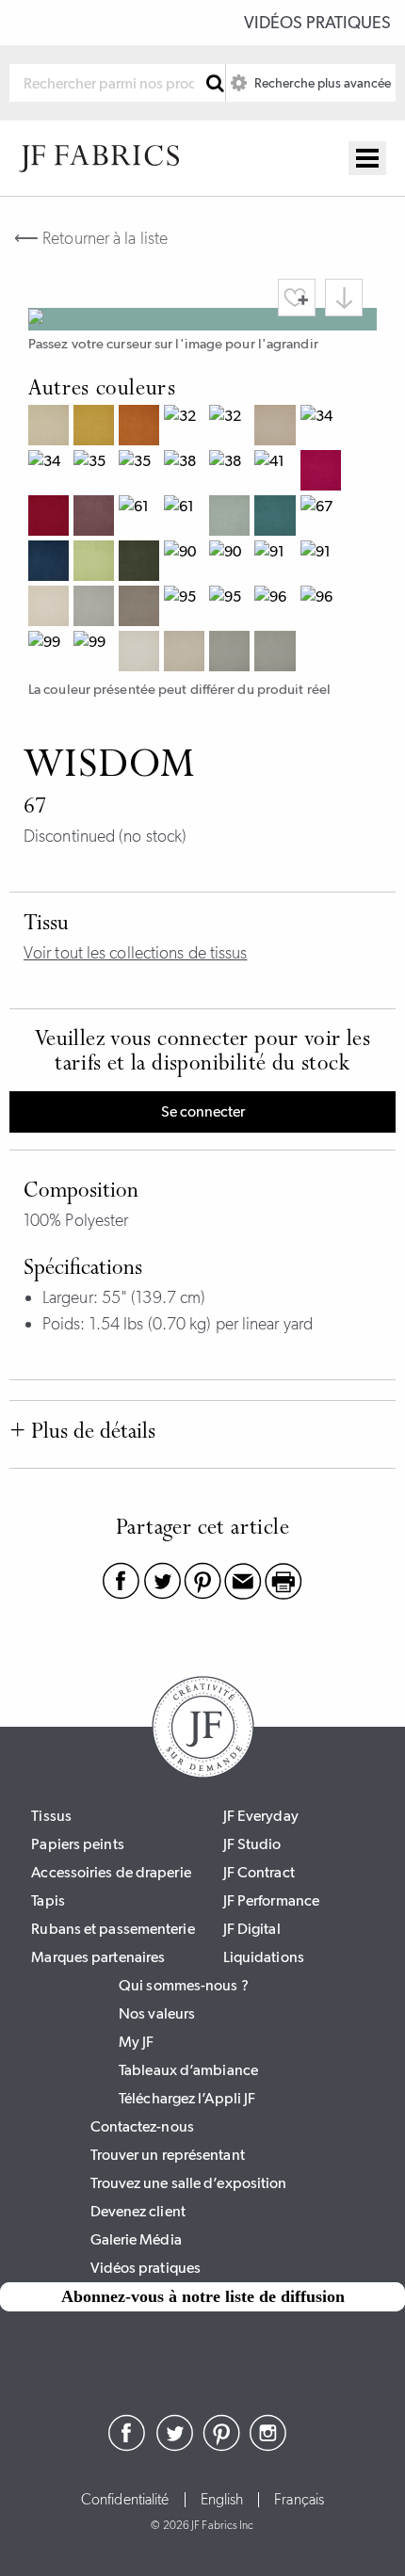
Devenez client (138, 2211)
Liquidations (264, 1957)
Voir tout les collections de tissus (136, 953)
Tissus (51, 1816)
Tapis (48, 1900)
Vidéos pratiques (317, 23)
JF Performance (271, 1900)
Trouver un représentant (168, 2155)
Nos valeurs (157, 2013)
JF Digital (252, 1929)
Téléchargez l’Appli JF (187, 2098)
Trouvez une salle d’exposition (189, 2183)
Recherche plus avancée (321, 83)
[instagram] (268, 2446)
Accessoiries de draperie (111, 1872)
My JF (137, 2042)
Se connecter (203, 1111)
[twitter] (174, 2446)
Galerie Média (136, 2239)
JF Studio (252, 1844)
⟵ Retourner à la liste (91, 238)
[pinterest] (221, 2446)
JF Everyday (261, 1816)
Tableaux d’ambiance (188, 2070)
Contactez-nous (142, 2126)
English (222, 2500)
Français (299, 2500)
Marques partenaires (98, 1957)
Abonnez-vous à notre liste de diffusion (203, 2296)
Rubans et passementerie (113, 1929)
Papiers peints (77, 1844)
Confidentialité (125, 2500)
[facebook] (127, 2446)
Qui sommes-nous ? (184, 1985)
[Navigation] (367, 158)
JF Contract (259, 1872)
